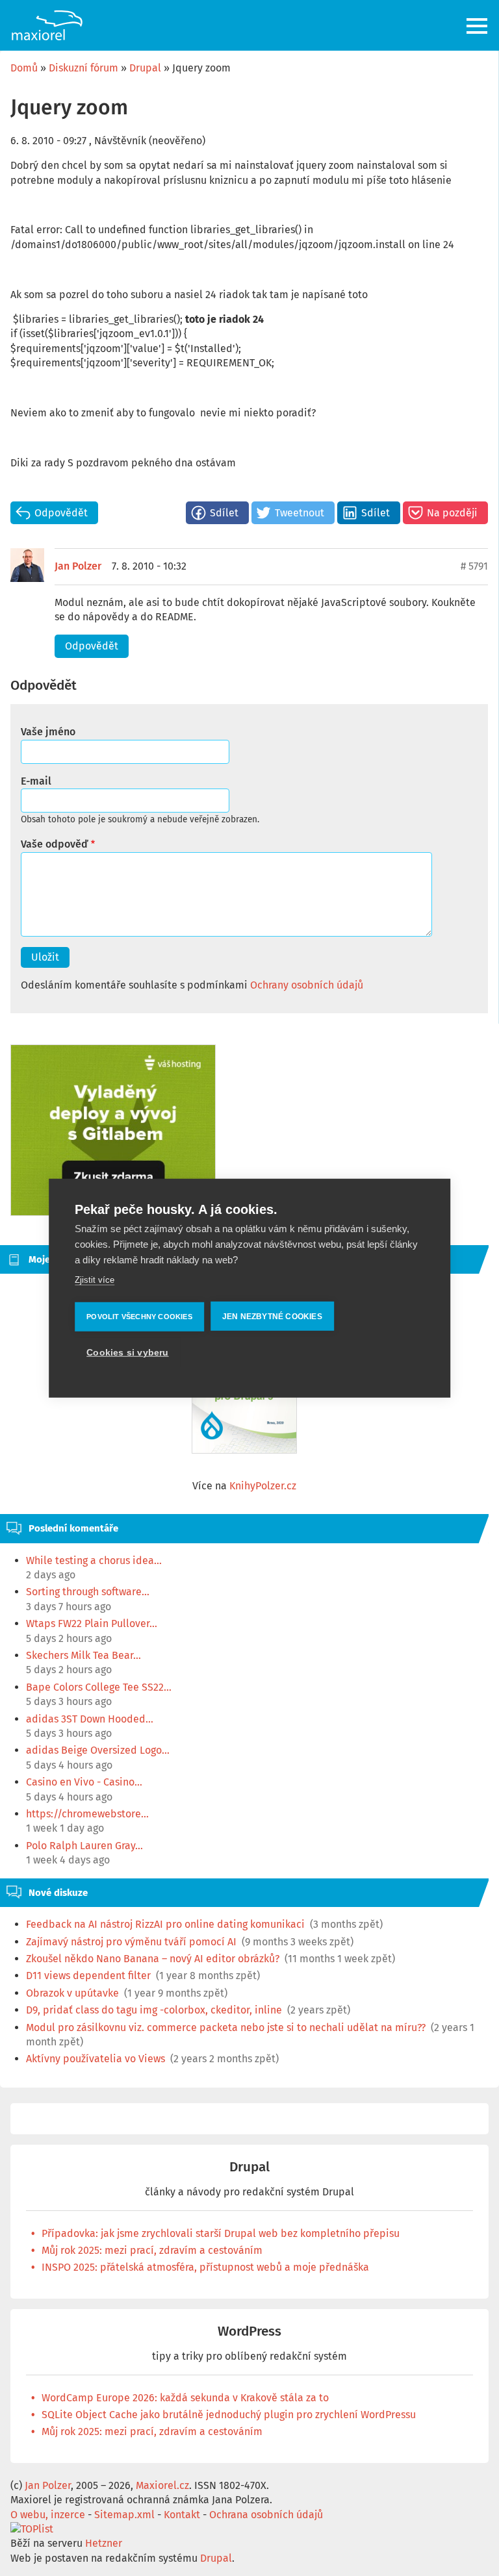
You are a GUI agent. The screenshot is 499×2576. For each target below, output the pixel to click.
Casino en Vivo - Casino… (84, 1782)
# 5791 (474, 566)
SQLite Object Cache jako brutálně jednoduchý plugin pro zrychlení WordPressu (229, 2415)
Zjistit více (95, 1280)
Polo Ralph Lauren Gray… (84, 1846)
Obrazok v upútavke (72, 1993)
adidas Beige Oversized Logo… (98, 1750)
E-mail (36, 781)
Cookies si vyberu (127, 1352)
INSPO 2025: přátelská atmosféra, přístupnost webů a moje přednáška (205, 2267)
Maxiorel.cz (162, 2485)
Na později (452, 513)
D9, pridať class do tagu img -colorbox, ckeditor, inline (154, 2010)
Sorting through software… (88, 1592)
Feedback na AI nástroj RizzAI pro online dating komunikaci (165, 1924)
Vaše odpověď (54, 844)
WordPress (249, 2331)
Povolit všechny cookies (139, 1316)
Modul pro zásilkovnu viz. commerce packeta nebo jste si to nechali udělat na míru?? (226, 2027)
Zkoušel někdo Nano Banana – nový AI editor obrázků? (153, 1959)
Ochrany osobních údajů (307, 985)
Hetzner (104, 2543)
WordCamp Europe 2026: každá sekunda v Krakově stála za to (185, 2398)
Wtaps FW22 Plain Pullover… (92, 1623)
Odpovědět (61, 513)
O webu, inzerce (48, 2515)
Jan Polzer (78, 566)
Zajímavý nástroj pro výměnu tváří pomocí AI (131, 1942)
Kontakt (182, 2515)
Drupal (145, 68)
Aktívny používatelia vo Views (96, 2059)
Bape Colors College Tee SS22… (99, 1687)
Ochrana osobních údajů (266, 2515)
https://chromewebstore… (87, 1814)
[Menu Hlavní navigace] (478, 26)
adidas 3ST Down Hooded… (90, 1719)
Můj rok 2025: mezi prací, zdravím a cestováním (152, 2250)
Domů (24, 68)
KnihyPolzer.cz (263, 1486)
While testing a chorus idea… (94, 1560)
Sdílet (224, 513)
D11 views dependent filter (88, 1976)
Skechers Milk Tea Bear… (83, 1655)
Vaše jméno (48, 732)
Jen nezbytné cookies (272, 1316)
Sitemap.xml (124, 2515)
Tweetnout (300, 513)
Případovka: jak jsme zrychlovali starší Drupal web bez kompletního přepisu (221, 2233)
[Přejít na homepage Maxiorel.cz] (47, 25)
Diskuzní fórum (83, 68)
